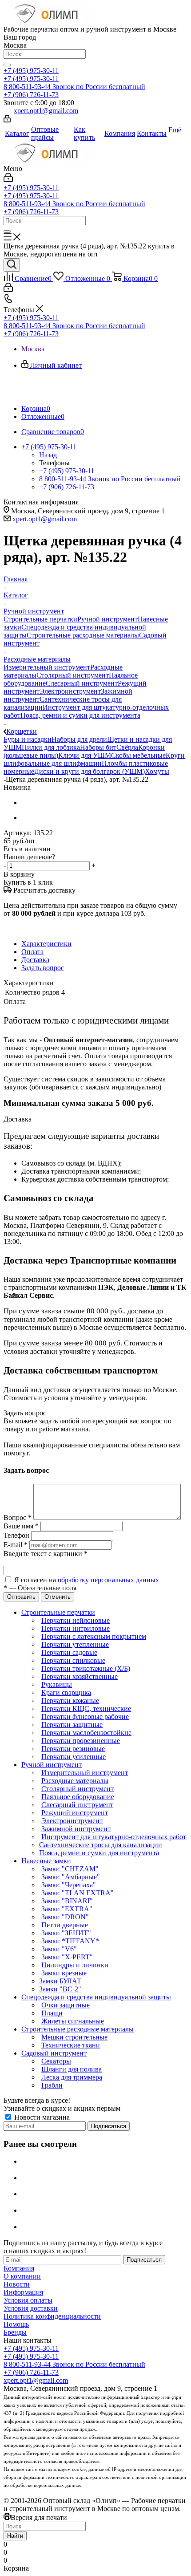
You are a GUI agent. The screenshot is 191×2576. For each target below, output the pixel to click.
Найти (15, 2536)
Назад (48, 455)
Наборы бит (98, 747)
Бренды (15, 2332)
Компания (19, 2268)
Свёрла (127, 747)
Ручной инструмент (107, 619)
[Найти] (7, 65)
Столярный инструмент (73, 675)
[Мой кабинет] (7, 120)
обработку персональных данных (108, 1580)
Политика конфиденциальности (52, 2316)
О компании (22, 2276)
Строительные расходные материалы (83, 635)
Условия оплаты (28, 2300)
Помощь (16, 2324)
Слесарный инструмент (82, 683)
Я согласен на (87, 1580)
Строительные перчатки (40, 619)
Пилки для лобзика (51, 747)
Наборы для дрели (79, 739)
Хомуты (157, 771)
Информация (23, 2292)
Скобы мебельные (138, 755)
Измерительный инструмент (47, 667)
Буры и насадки (28, 739)
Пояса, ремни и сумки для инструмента (80, 715)
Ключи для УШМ (85, 755)
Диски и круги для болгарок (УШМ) (90, 771)
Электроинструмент (70, 691)
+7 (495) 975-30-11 (31, 71)
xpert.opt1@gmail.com (46, 111)
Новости (17, 2284)
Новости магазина (41, 2117)
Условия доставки (31, 2308)
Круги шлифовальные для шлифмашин (94, 759)
